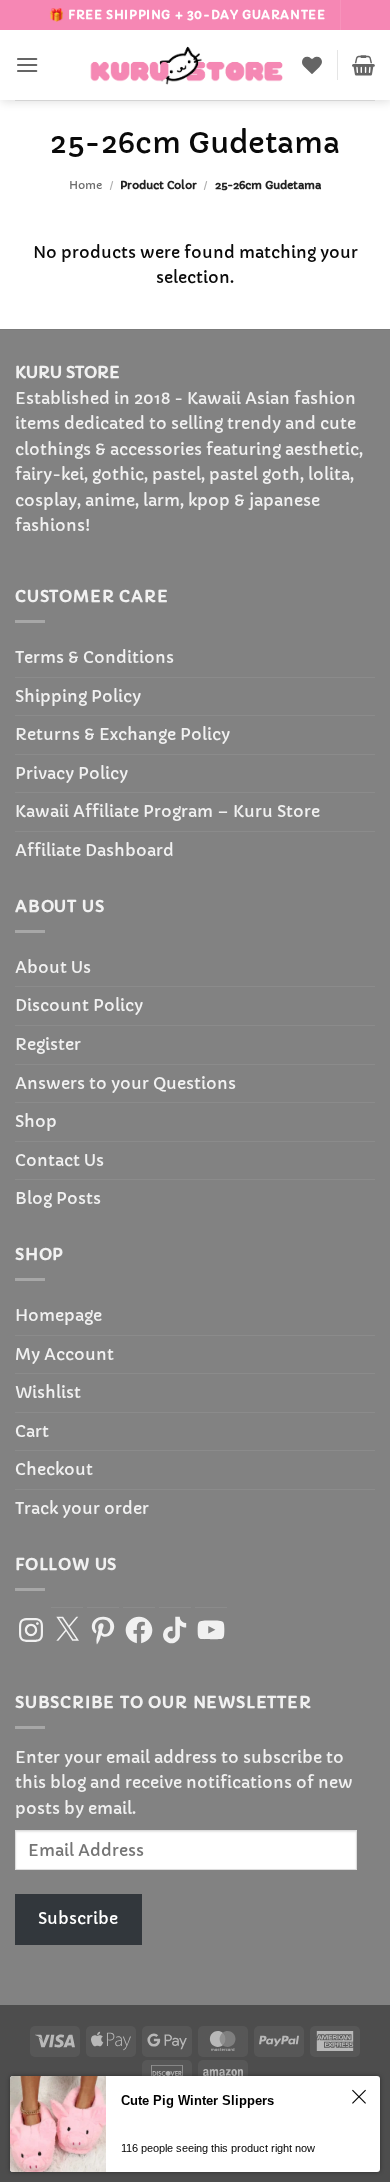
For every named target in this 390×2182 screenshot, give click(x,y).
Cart (32, 1431)
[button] (27, 64)
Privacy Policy (71, 773)
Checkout (54, 1469)
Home (85, 185)
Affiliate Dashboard (94, 850)
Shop (36, 1121)
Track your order (82, 1508)
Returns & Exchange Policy (122, 734)
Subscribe (78, 1918)
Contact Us (59, 1160)
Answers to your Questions (125, 1083)
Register (48, 1044)
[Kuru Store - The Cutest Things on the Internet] (187, 65)
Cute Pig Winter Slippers (197, 2100)
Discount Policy (79, 1005)
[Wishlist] (312, 65)
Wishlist (48, 1392)
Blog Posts (58, 1198)
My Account (64, 1354)
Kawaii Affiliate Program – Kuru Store (167, 811)
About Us (53, 967)
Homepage (58, 1315)
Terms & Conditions (94, 657)
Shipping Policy (78, 696)
